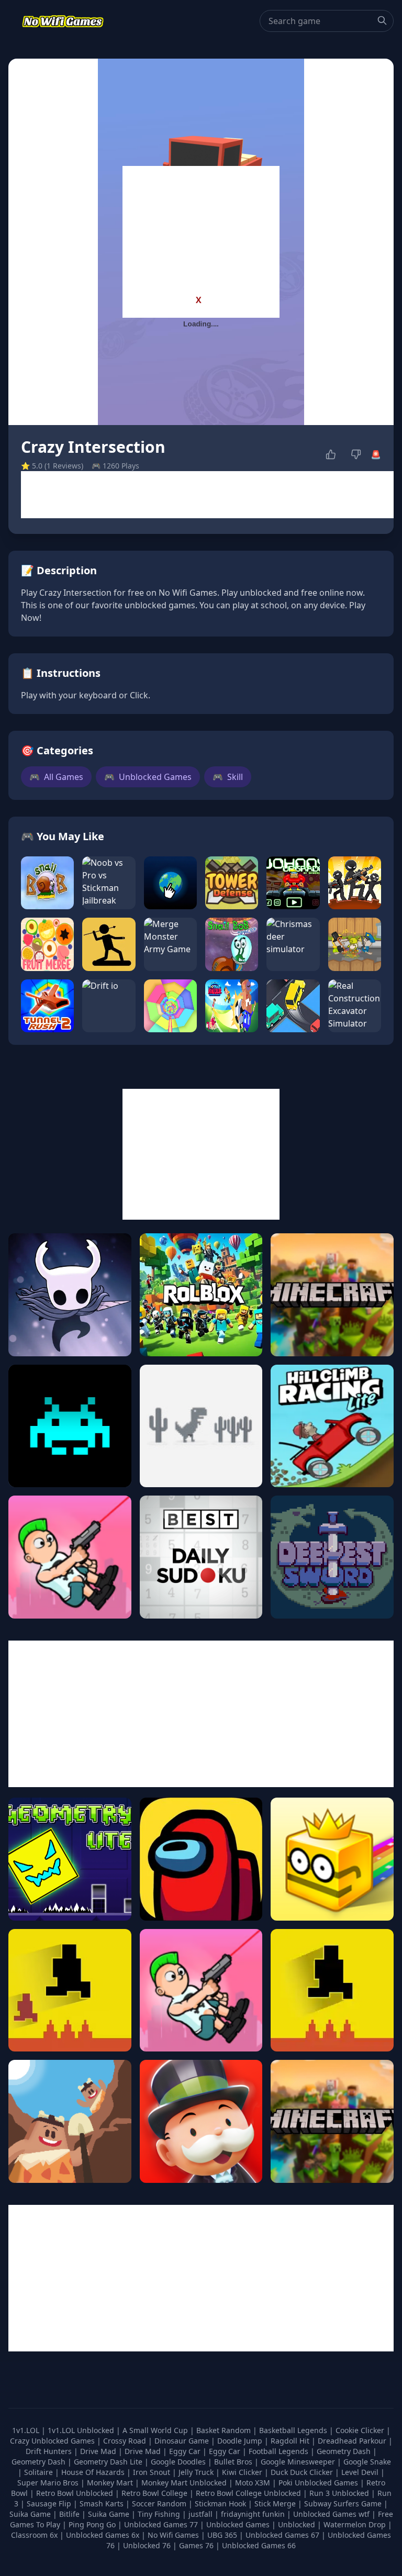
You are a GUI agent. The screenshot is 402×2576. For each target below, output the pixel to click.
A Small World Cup (156, 2430)
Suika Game (31, 2514)
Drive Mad (99, 2451)
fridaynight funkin (254, 2514)
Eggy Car (186, 2451)
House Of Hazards (94, 2472)
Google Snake (367, 2462)
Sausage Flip (50, 2503)
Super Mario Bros (49, 2483)
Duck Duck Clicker (303, 2472)
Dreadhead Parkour (353, 2441)
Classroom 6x (34, 2535)
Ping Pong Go (93, 2524)
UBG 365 (222, 2535)
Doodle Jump (241, 2441)
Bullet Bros (234, 2462)
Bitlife (70, 2514)
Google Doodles (179, 2462)
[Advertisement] (201, 231)
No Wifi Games (173, 2535)
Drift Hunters (50, 2451)
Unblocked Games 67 (282, 2535)
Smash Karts (103, 2503)
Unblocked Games (148, 777)
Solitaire (40, 2472)
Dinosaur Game (183, 2441)
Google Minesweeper (299, 2462)
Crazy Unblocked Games (53, 2441)
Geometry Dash (345, 2451)
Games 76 (196, 2545)
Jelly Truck (197, 2472)
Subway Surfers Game (344, 2503)
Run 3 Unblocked (340, 2493)
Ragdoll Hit (291, 2441)
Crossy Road (126, 2441)
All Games (56, 777)
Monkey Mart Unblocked (185, 2483)
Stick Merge (276, 2503)
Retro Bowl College (155, 2493)
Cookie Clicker (361, 2430)
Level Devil (361, 2472)
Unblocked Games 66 (259, 2545)
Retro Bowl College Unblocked (249, 2493)
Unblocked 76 (147, 2545)
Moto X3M (254, 2483)
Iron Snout (153, 2472)
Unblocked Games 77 (162, 2524)
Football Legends (280, 2451)
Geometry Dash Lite (109, 2462)
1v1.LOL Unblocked (82, 2430)
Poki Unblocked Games (319, 2483)
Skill (228, 777)
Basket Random (225, 2430)
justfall (202, 2514)
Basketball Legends (294, 2430)
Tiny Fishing (160, 2514)
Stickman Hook (221, 2503)
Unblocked (298, 2524)
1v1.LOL (27, 2430)
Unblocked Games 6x (103, 2535)
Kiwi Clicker (243, 2472)
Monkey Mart (111, 2483)
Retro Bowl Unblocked (76, 2493)
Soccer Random (160, 2503)
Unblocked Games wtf (332, 2514)
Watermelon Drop (356, 2524)
